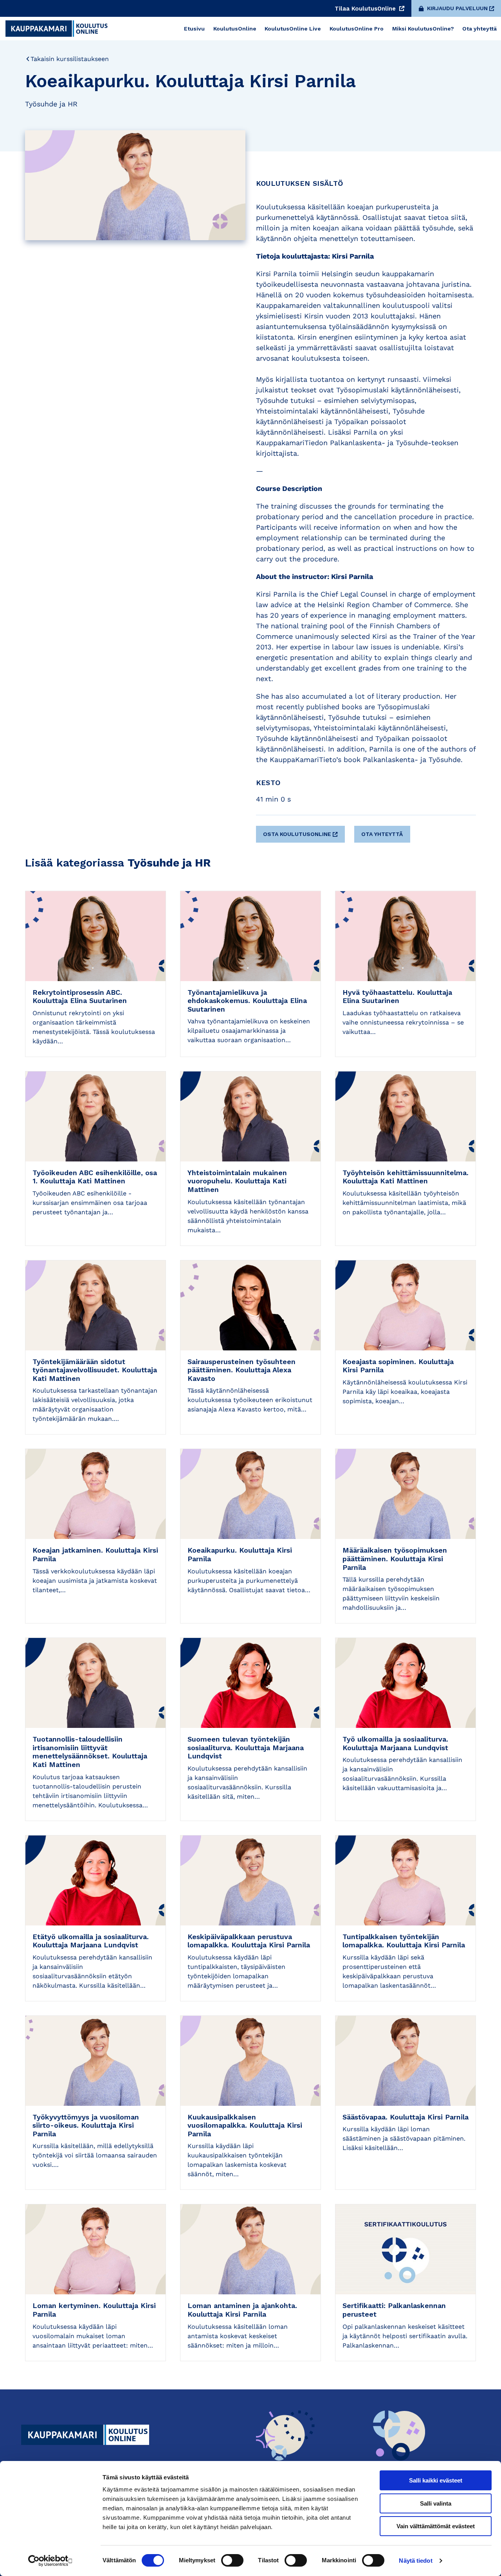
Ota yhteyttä (382, 834)
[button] (302, 831)
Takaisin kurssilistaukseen (70, 59)
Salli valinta (436, 2503)
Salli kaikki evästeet (436, 2480)
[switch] (232, 2560)
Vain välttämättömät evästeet (436, 2526)
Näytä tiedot (415, 2561)
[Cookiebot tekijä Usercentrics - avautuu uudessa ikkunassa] (51, 2561)
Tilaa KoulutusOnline (366, 9)
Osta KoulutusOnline (297, 834)
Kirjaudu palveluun (457, 8)
